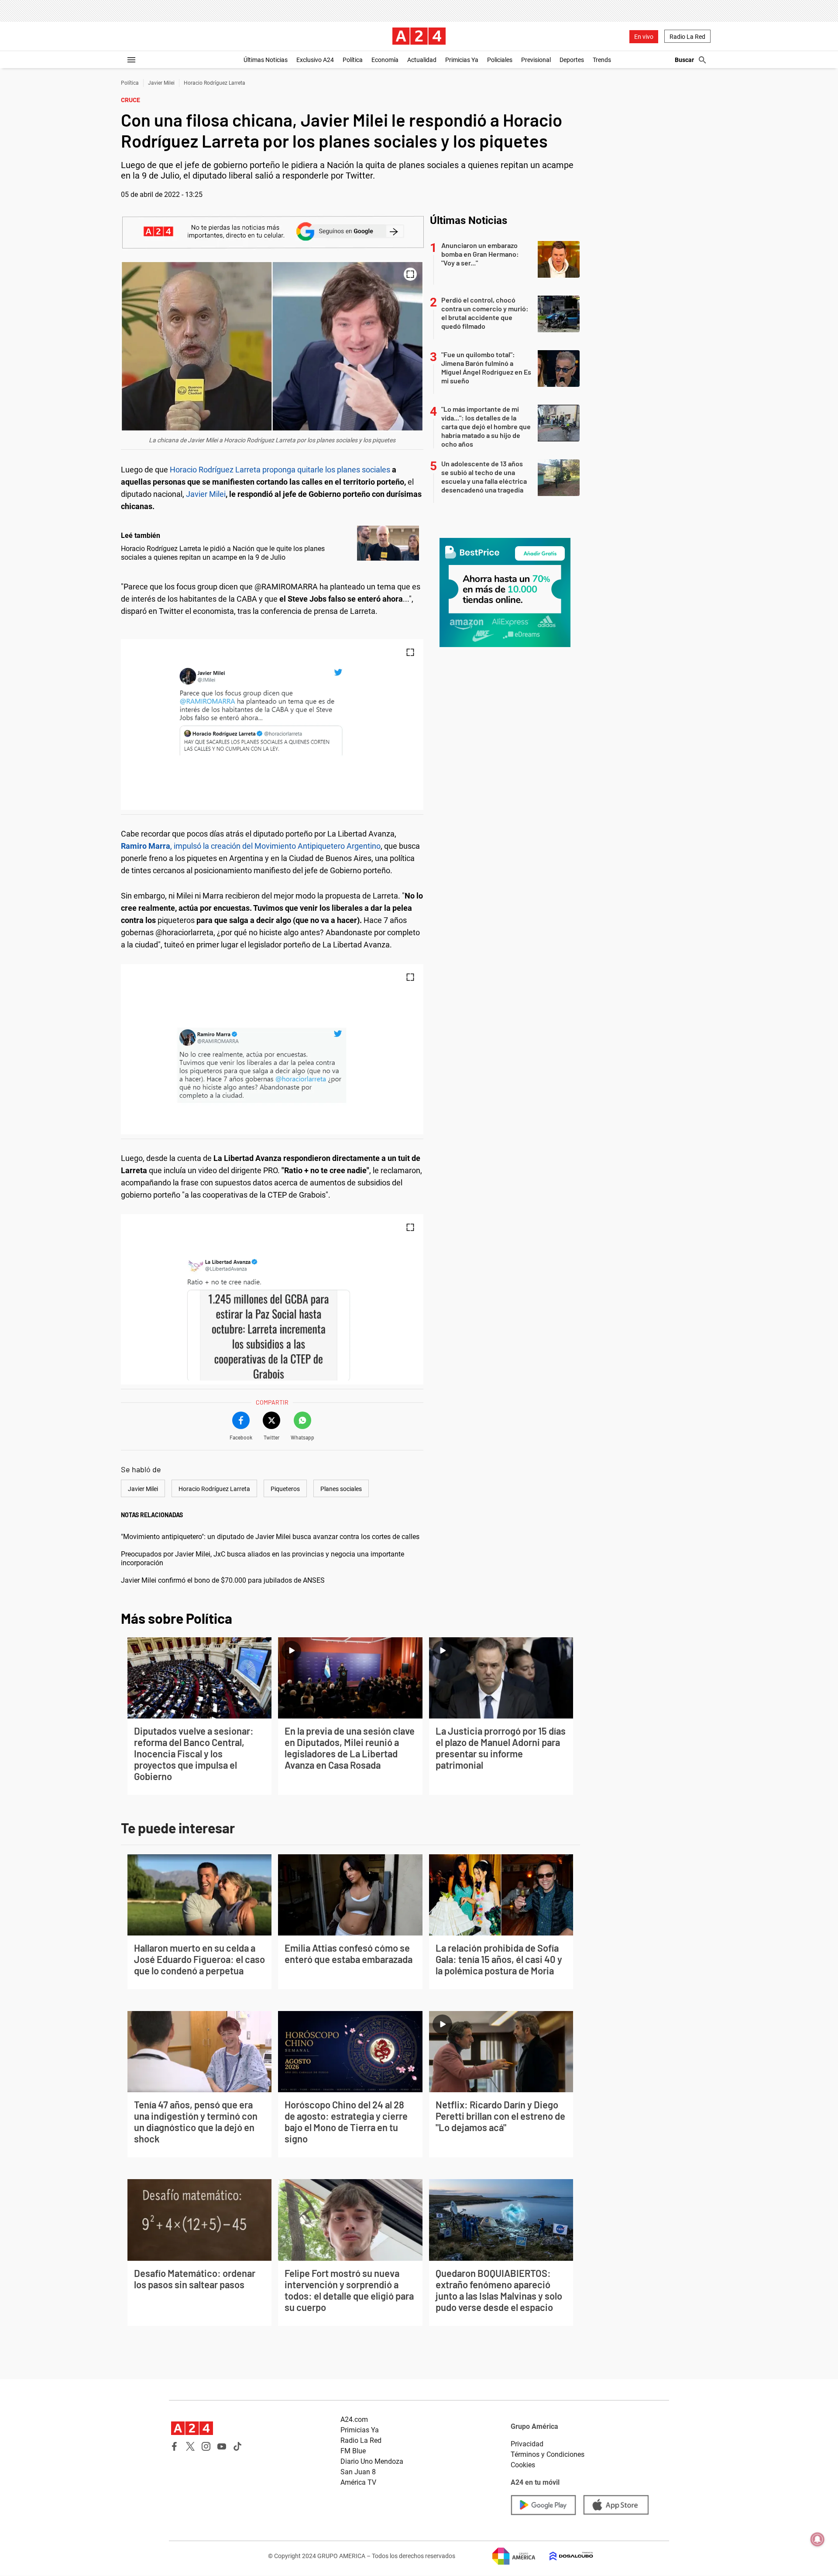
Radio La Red (687, 37)
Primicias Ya (462, 60)
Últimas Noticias (266, 60)
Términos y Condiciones (548, 2454)
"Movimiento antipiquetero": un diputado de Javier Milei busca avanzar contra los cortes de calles (270, 1537)
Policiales (500, 60)
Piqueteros (285, 1489)
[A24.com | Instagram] (206, 2446)
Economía (385, 60)
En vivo (644, 37)
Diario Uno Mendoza (372, 2461)
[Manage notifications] (817, 2539)
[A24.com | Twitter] (190, 2446)
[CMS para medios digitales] (564, 2556)
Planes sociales (341, 1489)
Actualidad (422, 60)
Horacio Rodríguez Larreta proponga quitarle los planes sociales (280, 470)
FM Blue (353, 2451)
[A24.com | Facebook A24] (175, 2446)
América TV (358, 2482)
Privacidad (527, 2444)
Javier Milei (161, 83)
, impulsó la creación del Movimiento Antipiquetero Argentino (251, 846)
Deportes (572, 60)
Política (353, 60)
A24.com (354, 2419)
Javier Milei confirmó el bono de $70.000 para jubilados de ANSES (223, 1580)
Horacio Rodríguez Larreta (215, 83)
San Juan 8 (358, 2472)
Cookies (523, 2465)
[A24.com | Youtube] (222, 2446)
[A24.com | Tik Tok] (237, 2446)
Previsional (536, 60)
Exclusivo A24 (315, 60)
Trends (602, 60)
